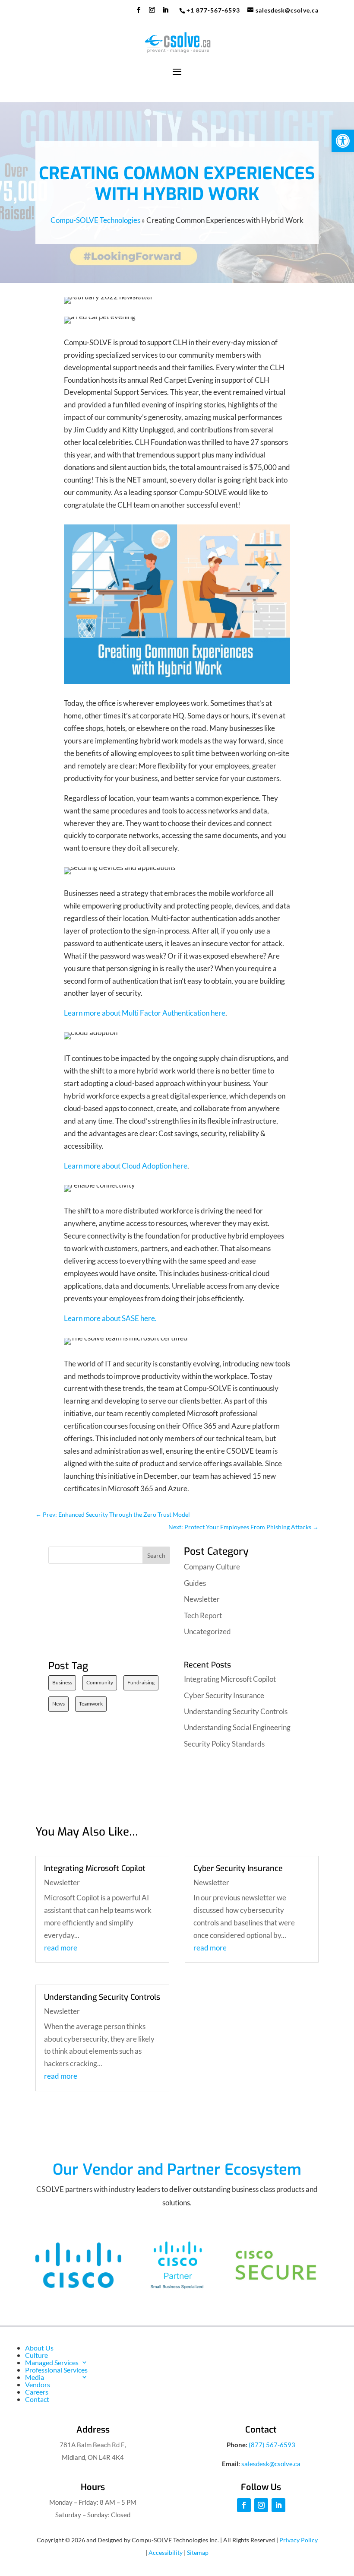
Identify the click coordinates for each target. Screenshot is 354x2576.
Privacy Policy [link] (299, 2540)
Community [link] (100, 1682)
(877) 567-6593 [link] (272, 2445)
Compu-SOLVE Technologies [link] (95, 220)
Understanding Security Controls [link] (236, 1711)
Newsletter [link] (202, 1599)
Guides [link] (195, 1583)
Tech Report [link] (203, 1615)
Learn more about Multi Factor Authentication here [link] (145, 1013)
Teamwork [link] (91, 1704)
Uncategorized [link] (207, 1631)
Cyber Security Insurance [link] (224, 1695)
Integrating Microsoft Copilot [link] (230, 1679)
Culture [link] (36, 2355)
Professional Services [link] (56, 2370)
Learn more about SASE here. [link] (110, 1318)
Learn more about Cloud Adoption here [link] (126, 1166)
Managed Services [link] (52, 2362)
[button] (139, 13)
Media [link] (35, 2377)
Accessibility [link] (166, 2552)
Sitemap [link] (198, 2552)
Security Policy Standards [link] (224, 1744)
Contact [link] (37, 2399)
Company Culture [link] (212, 1567)
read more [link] (61, 1948)
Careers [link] (37, 2392)
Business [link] (62, 1682)
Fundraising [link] (141, 1682)
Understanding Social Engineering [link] (237, 1727)
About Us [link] (39, 2348)
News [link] (58, 1704)
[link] (343, 141)
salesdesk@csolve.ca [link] (271, 2464)
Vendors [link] (38, 2384)
